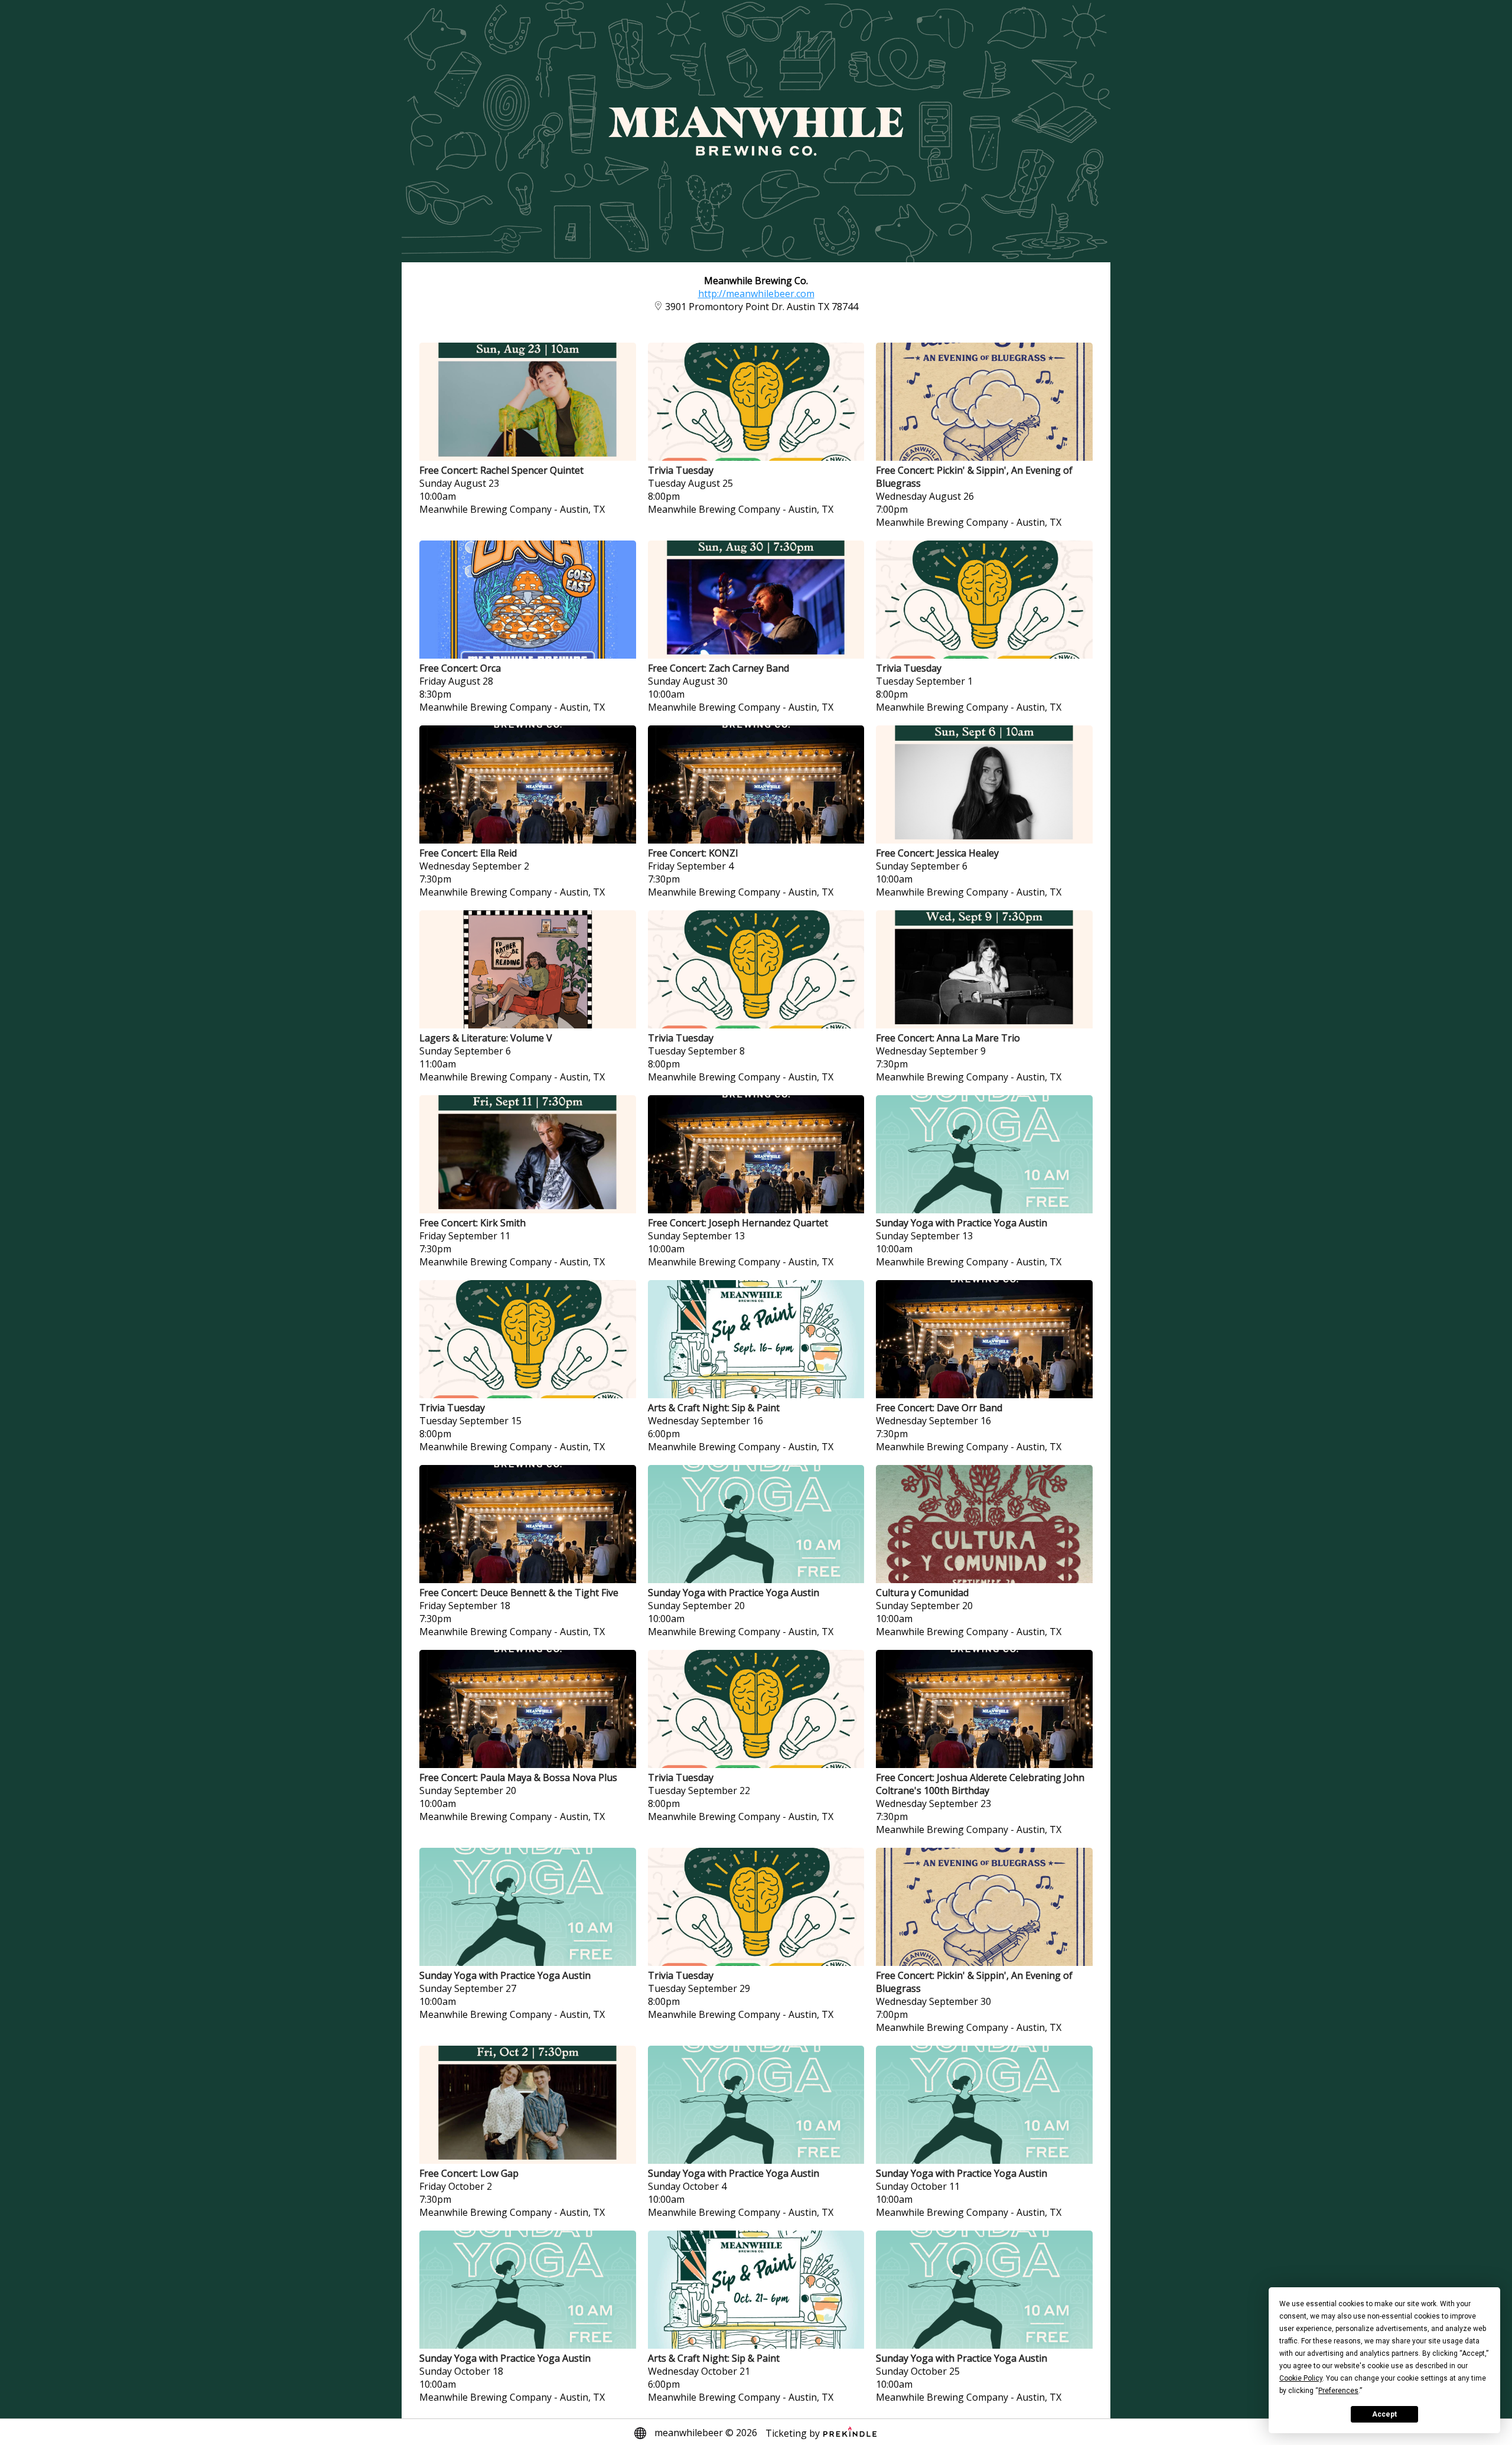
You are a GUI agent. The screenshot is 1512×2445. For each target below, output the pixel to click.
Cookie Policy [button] (1301, 2378)
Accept (1384, 2414)
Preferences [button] (1338, 2391)
